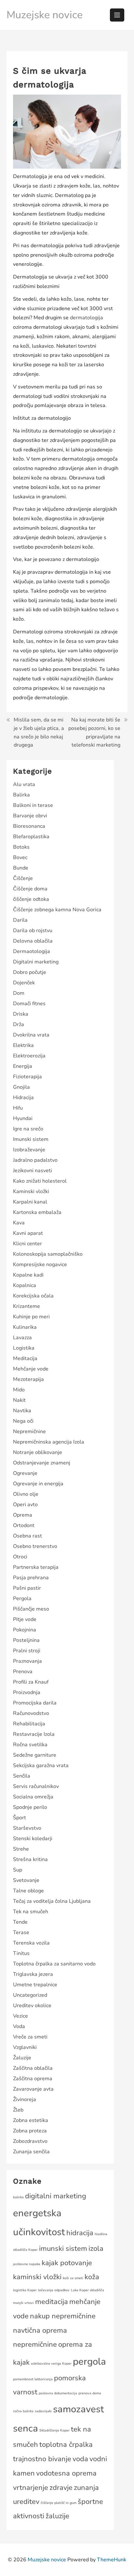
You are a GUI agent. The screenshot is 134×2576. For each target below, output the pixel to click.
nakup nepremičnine (63, 2316)
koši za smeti (73, 2278)
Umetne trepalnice (35, 1985)
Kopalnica (25, 1285)
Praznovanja (27, 1661)
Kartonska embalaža (37, 1212)
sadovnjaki (43, 2411)
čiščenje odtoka (31, 899)
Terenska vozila (31, 1943)
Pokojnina (25, 1630)
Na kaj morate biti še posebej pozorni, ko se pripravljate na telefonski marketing (94, 732)
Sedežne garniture (35, 1755)
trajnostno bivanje (42, 2459)
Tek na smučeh (31, 1912)
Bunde (21, 868)
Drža (19, 1024)
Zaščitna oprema (33, 2079)
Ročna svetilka (30, 1745)
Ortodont (24, 1525)
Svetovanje (26, 1880)
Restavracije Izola (34, 1734)
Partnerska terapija (36, 1567)
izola (96, 2249)
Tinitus (21, 1953)
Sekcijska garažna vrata (41, 1765)
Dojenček (24, 983)
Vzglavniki (25, 2047)
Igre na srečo (28, 1129)
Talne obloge (28, 1891)
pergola (89, 2361)
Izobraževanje (29, 1150)
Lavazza (22, 1338)
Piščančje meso (31, 1609)
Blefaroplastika (31, 837)
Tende (20, 1922)
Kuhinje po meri (31, 1317)
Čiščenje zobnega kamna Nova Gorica (57, 910)
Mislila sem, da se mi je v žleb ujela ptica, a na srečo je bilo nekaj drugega (39, 732)
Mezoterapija (28, 1379)
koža (92, 2277)
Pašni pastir (27, 1588)
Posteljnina (26, 1640)
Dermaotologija (32, 951)
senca (26, 2428)
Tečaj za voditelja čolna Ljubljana (52, 1901)
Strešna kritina (30, 1859)
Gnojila (21, 1087)
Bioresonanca (29, 826)
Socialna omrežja (33, 1797)
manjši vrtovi (23, 2303)
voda (80, 2459)
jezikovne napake (27, 2264)
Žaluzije (22, 2058)
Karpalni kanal (30, 1202)
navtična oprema (40, 2330)
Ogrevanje (25, 1473)
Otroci (20, 1557)
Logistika (24, 1348)
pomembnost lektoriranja (33, 2379)
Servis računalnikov (36, 1786)
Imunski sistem (31, 1139)
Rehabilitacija (29, 1724)
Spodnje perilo (30, 1807)
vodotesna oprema (66, 2473)
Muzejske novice (45, 15)
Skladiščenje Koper (54, 2430)
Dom (19, 993)
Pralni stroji (27, 1651)
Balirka (21, 795)
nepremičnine (35, 2344)
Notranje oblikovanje (38, 1452)
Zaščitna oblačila (33, 2068)
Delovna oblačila (33, 941)
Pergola (22, 1599)
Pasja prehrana (31, 1578)
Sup (18, 1870)
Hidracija (23, 1098)
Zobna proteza (30, 2131)
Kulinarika (25, 1327)
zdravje (61, 2488)
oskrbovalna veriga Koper (51, 2364)
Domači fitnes (29, 1004)
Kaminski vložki (31, 1191)
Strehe (21, 1849)
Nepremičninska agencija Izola (49, 1442)
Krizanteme (27, 1306)
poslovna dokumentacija (58, 2393)
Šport (20, 1818)
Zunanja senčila (31, 2152)
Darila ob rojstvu (33, 931)
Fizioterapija (27, 1077)
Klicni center (27, 1244)
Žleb (18, 2110)
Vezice (20, 2016)
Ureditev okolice (32, 2006)
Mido (19, 1390)
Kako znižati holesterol (40, 1181)
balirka (18, 2197)
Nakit (19, 1400)
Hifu (18, 1108)
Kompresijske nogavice (40, 1265)
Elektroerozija (29, 1056)
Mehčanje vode (31, 1369)
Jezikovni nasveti (33, 1171)
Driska (21, 1014)
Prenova (23, 1672)
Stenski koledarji (33, 1839)
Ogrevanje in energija (38, 1484)
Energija (23, 1066)
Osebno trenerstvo (35, 1546)
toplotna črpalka (66, 2445)
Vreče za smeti (30, 2037)
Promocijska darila (35, 1703)
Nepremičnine (29, 1432)
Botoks (21, 847)
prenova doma (90, 2393)
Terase (21, 1932)
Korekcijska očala (33, 1296)
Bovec (20, 857)
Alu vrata (24, 784)
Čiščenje (23, 878)
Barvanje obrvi (30, 816)
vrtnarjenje (31, 2488)
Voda (19, 2026)
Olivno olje (26, 1494)
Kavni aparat (28, 1233)
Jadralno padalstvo (35, 1160)
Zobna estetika (31, 2120)
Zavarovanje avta (33, 2089)
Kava (19, 1223)
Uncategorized (30, 1995)
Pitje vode (25, 1619)
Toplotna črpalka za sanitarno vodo (54, 1964)
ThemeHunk (112, 2560)
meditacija (52, 2302)
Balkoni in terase (33, 805)
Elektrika (23, 1045)
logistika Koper (25, 2290)
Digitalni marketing (36, 962)
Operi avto (25, 1505)
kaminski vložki (37, 2277)
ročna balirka (23, 2411)
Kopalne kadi (28, 1275)
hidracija (80, 2233)
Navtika (22, 1411)
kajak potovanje (67, 2263)
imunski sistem (63, 2249)
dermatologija (87, 318)
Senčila (22, 1776)
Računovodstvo (31, 1713)
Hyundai (23, 1118)
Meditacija (25, 1358)
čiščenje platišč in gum (59, 2503)
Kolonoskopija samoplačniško (48, 1254)
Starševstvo (27, 1828)
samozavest (79, 2409)
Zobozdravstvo (30, 2141)
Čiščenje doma (30, 889)
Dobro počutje (30, 972)
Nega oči (23, 1421)
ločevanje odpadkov (54, 2290)
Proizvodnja (27, 1692)
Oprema (23, 1515)
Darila (20, 920)
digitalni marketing (56, 2196)
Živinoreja (25, 2099)
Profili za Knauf (31, 1682)
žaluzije (57, 2516)
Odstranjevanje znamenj (42, 1463)
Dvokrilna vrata (31, 1035)
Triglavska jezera (33, 1974)
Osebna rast (27, 1536)
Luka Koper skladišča (87, 2290)
